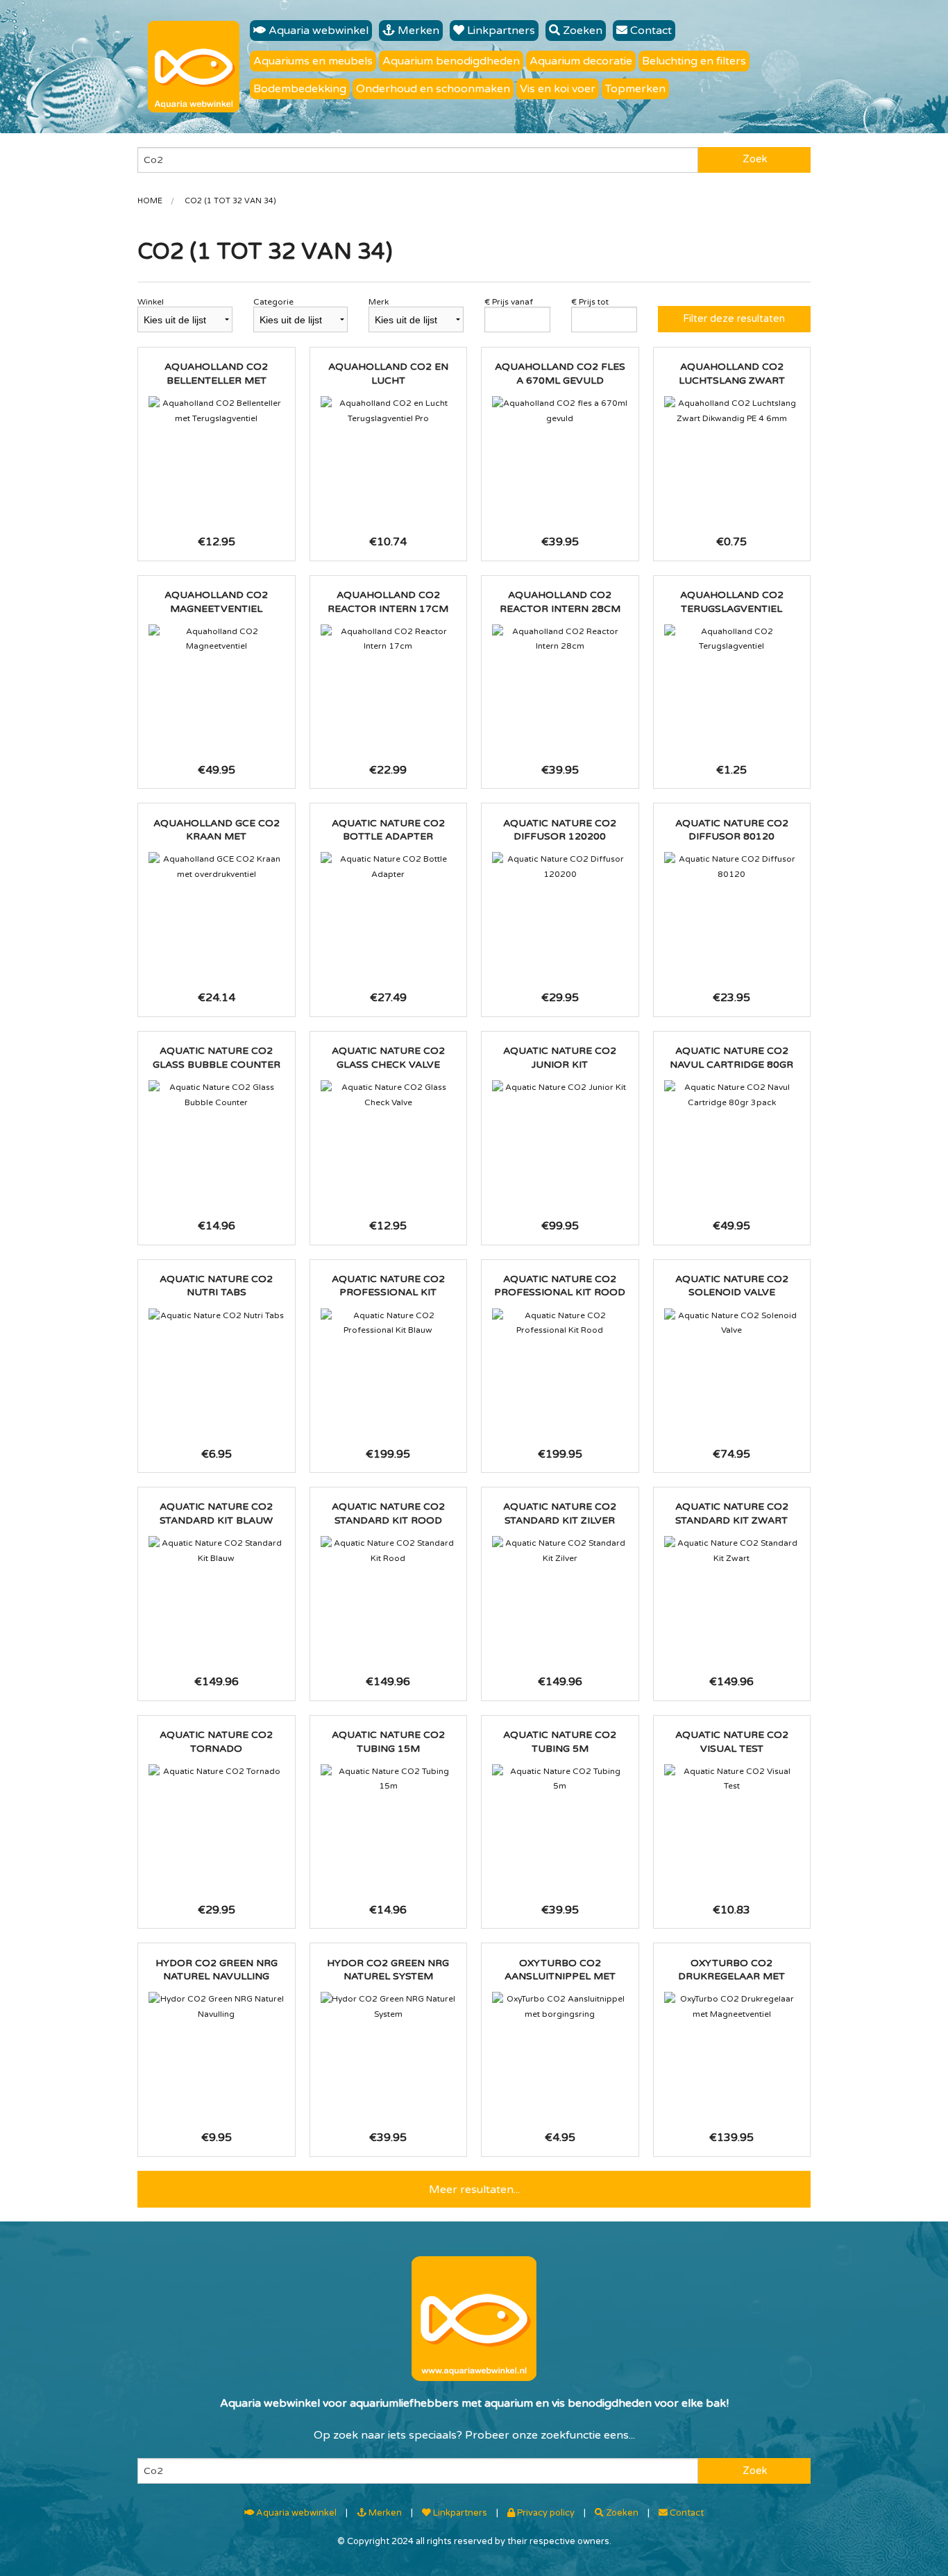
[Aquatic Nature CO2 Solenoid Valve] (732, 1323)
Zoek (755, 159)
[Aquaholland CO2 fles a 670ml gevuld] (560, 411)
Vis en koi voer (558, 89)
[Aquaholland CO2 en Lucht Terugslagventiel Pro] (389, 411)
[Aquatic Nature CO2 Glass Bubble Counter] (217, 1095)
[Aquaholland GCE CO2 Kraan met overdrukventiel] (217, 867)
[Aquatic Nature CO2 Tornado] (217, 1772)
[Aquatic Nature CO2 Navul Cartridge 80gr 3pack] (732, 1095)
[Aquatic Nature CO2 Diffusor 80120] (732, 867)
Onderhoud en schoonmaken (433, 89)
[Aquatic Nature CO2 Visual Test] (732, 1779)
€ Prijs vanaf (509, 302)
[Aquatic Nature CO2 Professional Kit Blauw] (389, 1323)
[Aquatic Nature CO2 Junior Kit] (560, 1088)
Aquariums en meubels (313, 61)
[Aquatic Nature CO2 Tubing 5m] (560, 1779)
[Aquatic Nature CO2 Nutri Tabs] (217, 1316)
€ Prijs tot (590, 302)
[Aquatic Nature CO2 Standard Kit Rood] (389, 1551)
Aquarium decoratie (581, 61)
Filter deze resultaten (734, 319)
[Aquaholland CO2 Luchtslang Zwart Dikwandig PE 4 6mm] (732, 411)
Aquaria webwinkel (317, 31)
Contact (650, 31)
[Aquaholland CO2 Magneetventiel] (217, 639)
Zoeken (581, 31)
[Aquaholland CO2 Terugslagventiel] (732, 639)
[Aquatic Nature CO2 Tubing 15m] (389, 1779)
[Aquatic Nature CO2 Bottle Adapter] (389, 867)
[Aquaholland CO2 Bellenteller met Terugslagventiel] (217, 411)
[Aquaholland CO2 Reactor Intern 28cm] (560, 639)
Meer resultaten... (474, 2190)
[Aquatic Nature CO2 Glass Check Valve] (389, 1095)
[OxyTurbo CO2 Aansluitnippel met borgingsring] (560, 2007)
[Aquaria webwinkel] (194, 67)
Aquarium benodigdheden (451, 61)
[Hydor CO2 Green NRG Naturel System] (389, 2007)
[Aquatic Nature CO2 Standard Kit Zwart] (732, 1551)
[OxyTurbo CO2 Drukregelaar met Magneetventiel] (732, 2007)
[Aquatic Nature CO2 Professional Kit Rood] (560, 1323)
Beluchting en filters (694, 61)
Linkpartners (500, 31)
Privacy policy (545, 2513)
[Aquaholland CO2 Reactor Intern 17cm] (389, 639)
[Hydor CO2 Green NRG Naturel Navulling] (217, 2007)
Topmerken (635, 89)
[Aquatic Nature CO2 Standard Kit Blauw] (217, 1551)
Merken (417, 31)
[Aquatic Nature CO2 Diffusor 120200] (560, 867)
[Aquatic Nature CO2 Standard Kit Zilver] (560, 1551)
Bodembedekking (300, 89)
